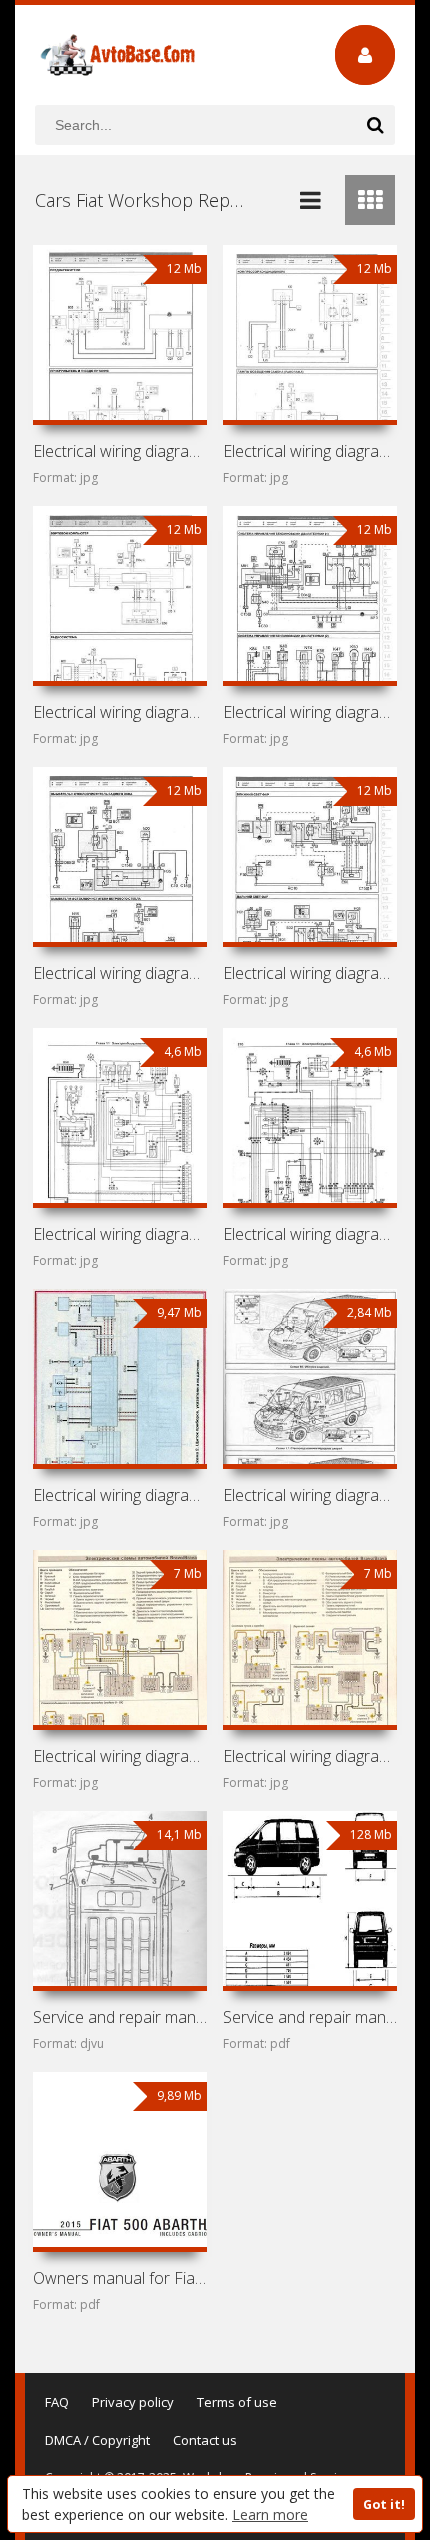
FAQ (57, 2402)
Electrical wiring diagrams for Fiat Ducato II (310, 1495)
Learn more (270, 2514)
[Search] (375, 125)
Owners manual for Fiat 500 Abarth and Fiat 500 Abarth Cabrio (120, 2278)
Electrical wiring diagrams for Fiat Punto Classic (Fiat (120, 1495)
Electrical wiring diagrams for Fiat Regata (120, 1234)
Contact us (205, 2440)
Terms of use (237, 2402)
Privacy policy (133, 2402)
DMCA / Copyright (97, 2440)
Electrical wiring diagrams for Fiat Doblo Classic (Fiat (120, 973)
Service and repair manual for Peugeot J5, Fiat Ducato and (120, 2017)
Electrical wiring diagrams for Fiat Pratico (120, 451)
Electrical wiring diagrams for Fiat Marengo (310, 1234)
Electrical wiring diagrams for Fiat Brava (310, 1756)
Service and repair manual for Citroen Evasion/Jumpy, (310, 2017)
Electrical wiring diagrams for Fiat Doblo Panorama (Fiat (120, 712)
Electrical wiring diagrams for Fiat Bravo (120, 1756)
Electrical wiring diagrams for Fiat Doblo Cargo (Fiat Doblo (310, 973)
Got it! (384, 2504)
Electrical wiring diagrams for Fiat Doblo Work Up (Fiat (310, 451)
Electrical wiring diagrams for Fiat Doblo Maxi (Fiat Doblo (310, 712)
